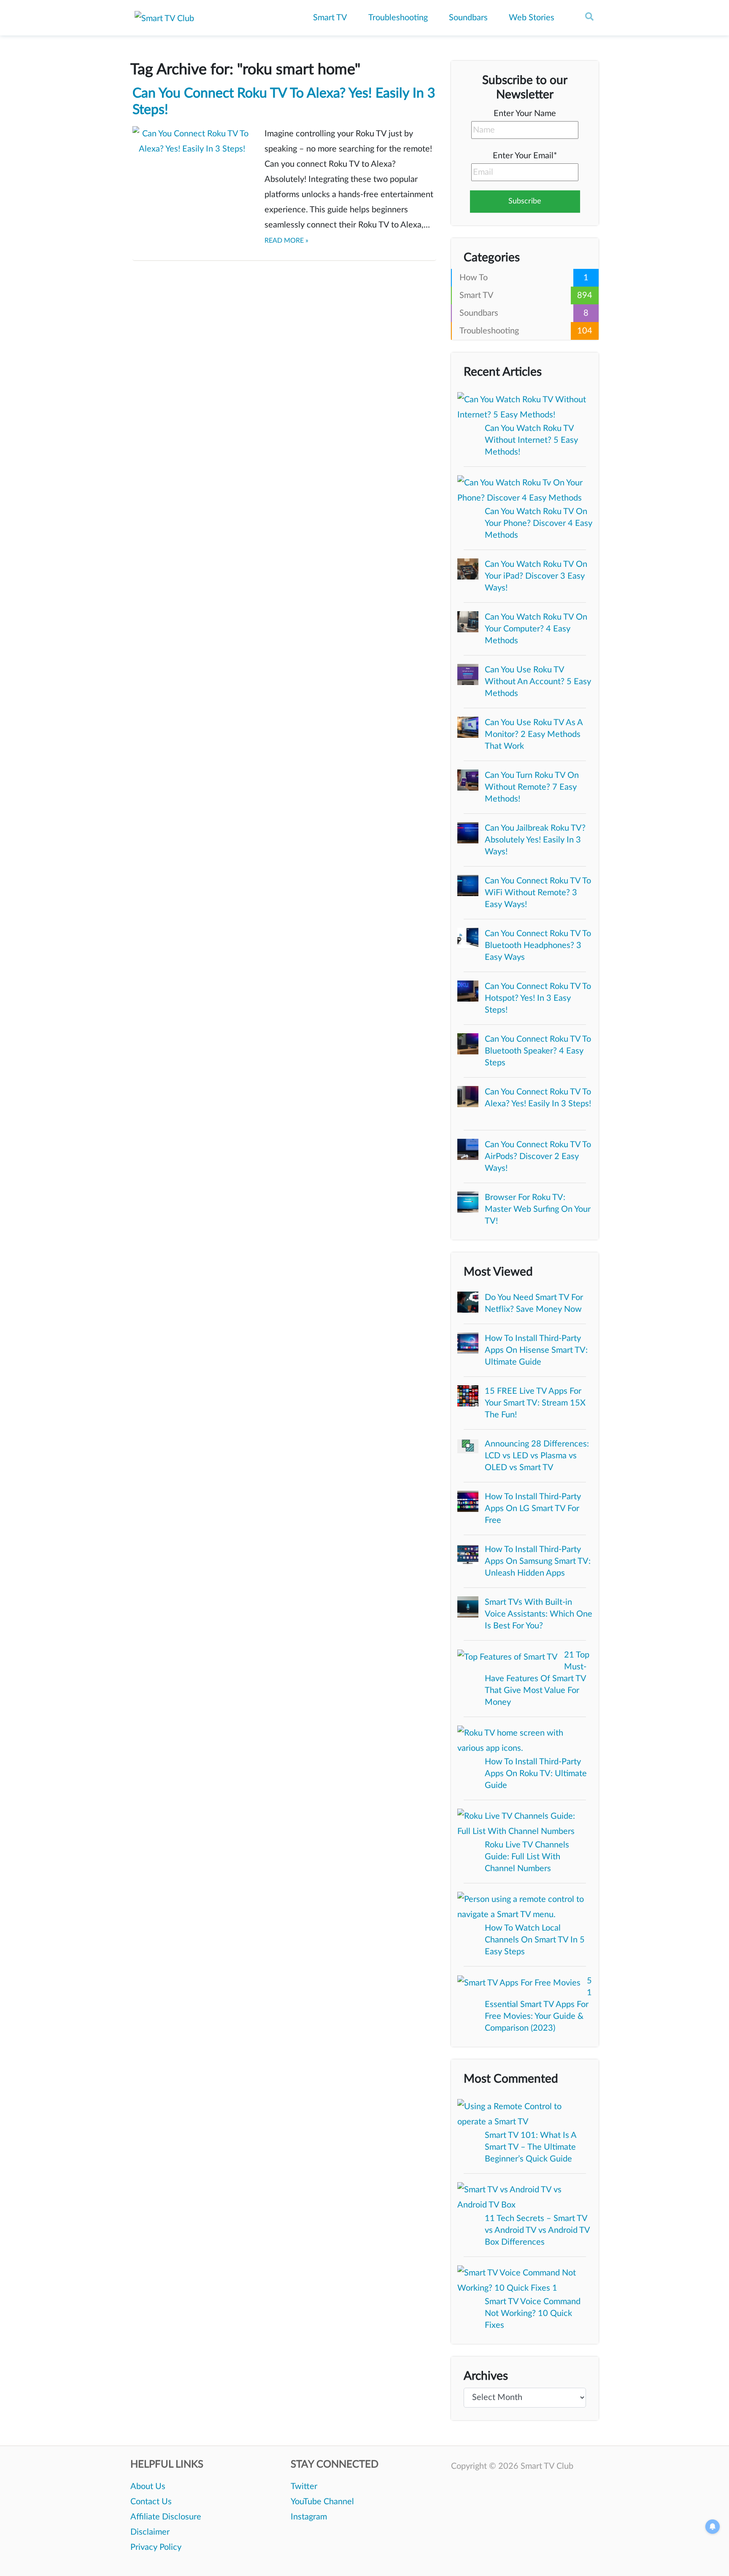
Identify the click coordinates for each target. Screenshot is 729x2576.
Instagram (309, 2517)
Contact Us (151, 2502)
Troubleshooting (398, 18)
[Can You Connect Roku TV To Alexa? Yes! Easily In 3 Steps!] (192, 165)
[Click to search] (589, 17)
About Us (148, 2487)
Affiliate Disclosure (166, 2517)
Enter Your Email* (525, 156)
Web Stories (532, 18)
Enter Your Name (525, 114)
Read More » (286, 241)
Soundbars (468, 18)
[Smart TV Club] (164, 19)
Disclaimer (150, 2532)
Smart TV (330, 18)
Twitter (304, 2487)
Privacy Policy (156, 2547)
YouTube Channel (322, 2502)
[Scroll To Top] (710, 2557)
